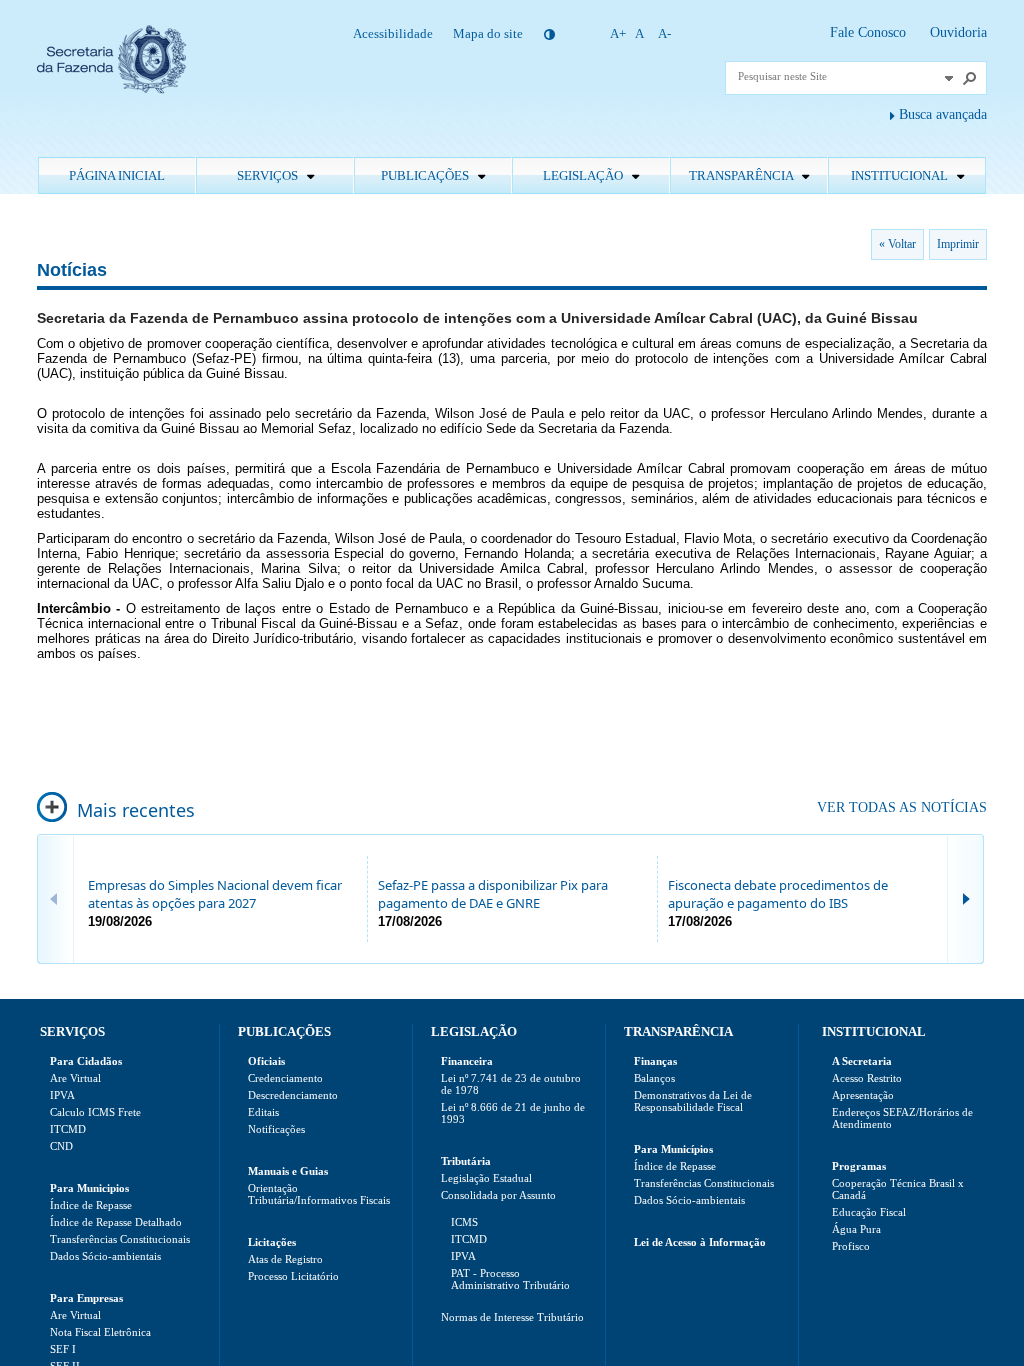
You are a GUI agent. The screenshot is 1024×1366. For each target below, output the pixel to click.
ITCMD (68, 1129)
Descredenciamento (293, 1095)
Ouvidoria (958, 32)
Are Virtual (75, 1078)
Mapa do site (488, 33)
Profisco (851, 1246)
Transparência (742, 175)
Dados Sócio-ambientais (105, 1256)
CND (61, 1146)
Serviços (269, 175)
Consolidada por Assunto (498, 1195)
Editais (263, 1112)
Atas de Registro (285, 1259)
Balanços (654, 1078)
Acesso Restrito (867, 1078)
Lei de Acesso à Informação (700, 1242)
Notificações (276, 1129)
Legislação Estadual (486, 1178)
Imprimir (958, 244)
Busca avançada (943, 114)
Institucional (901, 175)
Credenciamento (285, 1078)
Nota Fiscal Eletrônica (100, 1332)
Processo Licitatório (293, 1276)
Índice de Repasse (91, 1205)
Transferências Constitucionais (120, 1239)
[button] (949, 78)
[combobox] (838, 76)
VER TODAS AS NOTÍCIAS (902, 807)
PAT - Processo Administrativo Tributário (510, 1279)
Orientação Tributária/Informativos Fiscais (319, 1194)
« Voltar (897, 244)
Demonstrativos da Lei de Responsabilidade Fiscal (693, 1101)
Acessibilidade (393, 33)
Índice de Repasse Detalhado (116, 1222)
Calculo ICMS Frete (95, 1112)
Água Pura (856, 1229)
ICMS (464, 1222)
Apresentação (863, 1095)
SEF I (63, 1349)
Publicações (426, 175)
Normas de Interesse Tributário (512, 1317)
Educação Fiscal (869, 1212)
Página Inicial (117, 175)
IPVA (62, 1095)
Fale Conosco (870, 32)
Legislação (584, 175)
